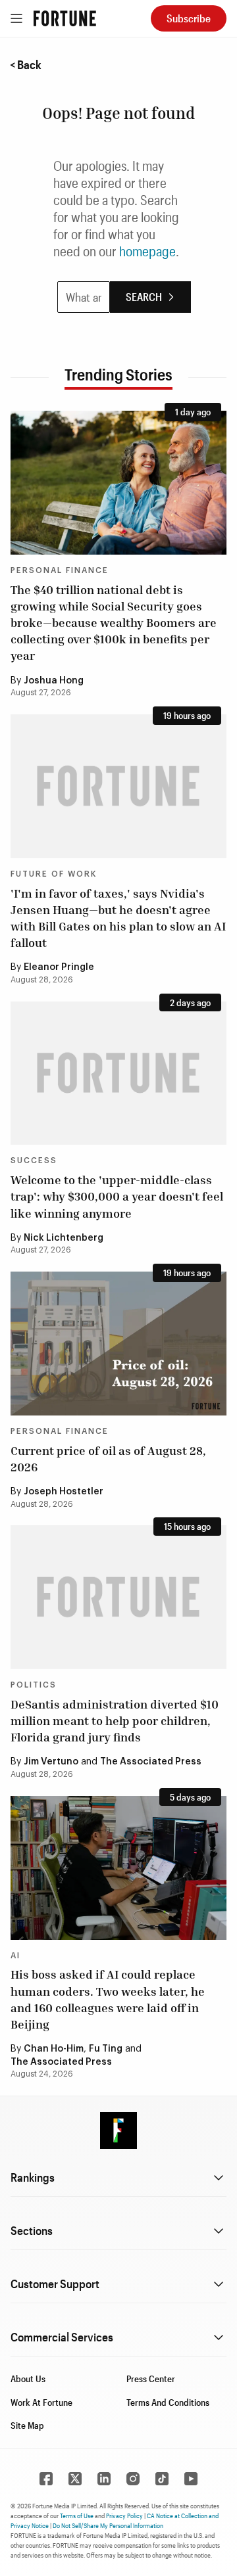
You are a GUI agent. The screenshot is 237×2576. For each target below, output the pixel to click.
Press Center (151, 2379)
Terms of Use (77, 2516)
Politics (34, 1685)
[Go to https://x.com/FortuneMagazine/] (75, 2479)
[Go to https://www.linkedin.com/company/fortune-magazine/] (104, 2479)
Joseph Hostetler (64, 1492)
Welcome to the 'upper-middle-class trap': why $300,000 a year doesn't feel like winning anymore (117, 1196)
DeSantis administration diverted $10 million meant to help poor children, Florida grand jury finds (115, 1720)
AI (15, 1956)
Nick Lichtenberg (64, 1238)
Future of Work (54, 874)
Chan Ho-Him (54, 2049)
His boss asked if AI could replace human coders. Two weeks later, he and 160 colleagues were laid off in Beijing (108, 1999)
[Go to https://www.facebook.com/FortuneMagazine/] (46, 2479)
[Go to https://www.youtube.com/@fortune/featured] (191, 2479)
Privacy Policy (124, 2516)
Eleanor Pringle (59, 967)
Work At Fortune (41, 2402)
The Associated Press (151, 1762)
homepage (147, 251)
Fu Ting (106, 2049)
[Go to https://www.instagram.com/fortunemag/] (133, 2479)
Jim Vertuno (51, 1762)
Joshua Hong (54, 681)
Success (34, 1161)
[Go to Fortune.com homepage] (65, 18)
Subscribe (189, 18)
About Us (28, 2379)
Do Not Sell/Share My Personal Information (108, 2525)
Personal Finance (60, 570)
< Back (26, 64)
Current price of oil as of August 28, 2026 (108, 1459)
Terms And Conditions (168, 2402)
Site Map (27, 2425)
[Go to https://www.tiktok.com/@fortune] (162, 2479)
